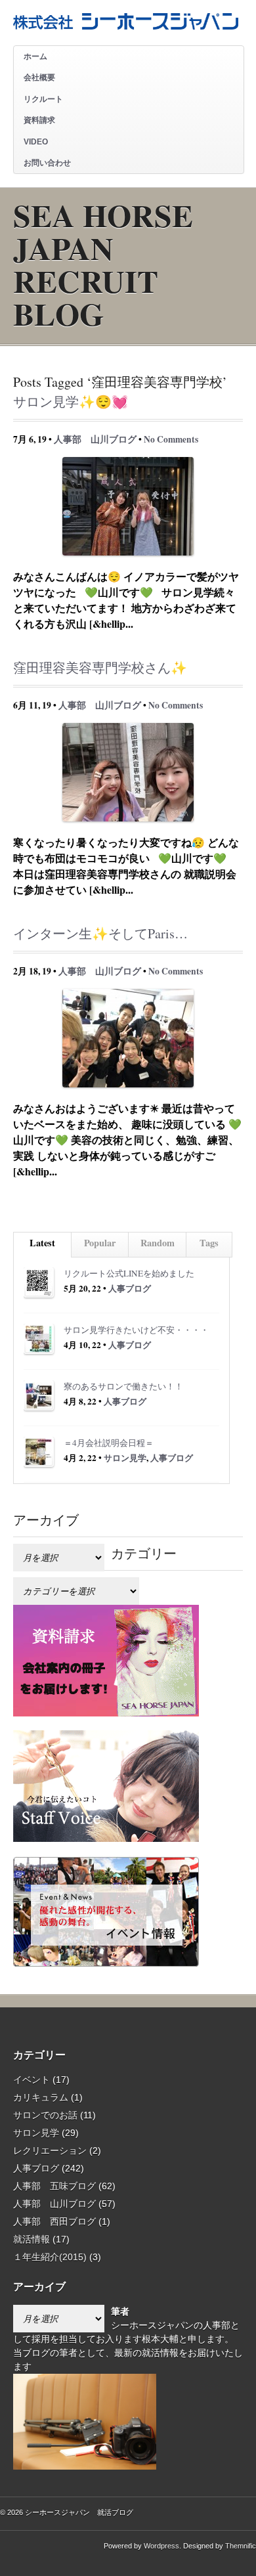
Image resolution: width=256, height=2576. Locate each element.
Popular (100, 1243)
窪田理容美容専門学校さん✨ (100, 667)
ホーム (35, 56)
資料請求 (39, 120)
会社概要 (39, 77)
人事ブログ (130, 1288)
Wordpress (161, 2546)
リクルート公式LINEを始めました (129, 1273)
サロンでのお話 (45, 2115)
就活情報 (32, 2239)
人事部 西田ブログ (54, 2221)
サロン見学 (125, 1458)
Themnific (241, 2546)
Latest (42, 1243)
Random (158, 1243)
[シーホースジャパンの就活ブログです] (126, 25)
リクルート (43, 99)
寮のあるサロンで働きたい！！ (123, 1386)
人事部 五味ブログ (54, 2186)
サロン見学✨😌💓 (71, 402)
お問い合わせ (47, 163)
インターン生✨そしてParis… (100, 933)
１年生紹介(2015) (50, 2257)
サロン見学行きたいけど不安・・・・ (136, 1330)
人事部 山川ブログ (95, 439)
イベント (32, 2080)
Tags (209, 1243)
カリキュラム (41, 2097)
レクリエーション (50, 2150)
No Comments (171, 439)
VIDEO (36, 142)
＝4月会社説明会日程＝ (109, 1443)
